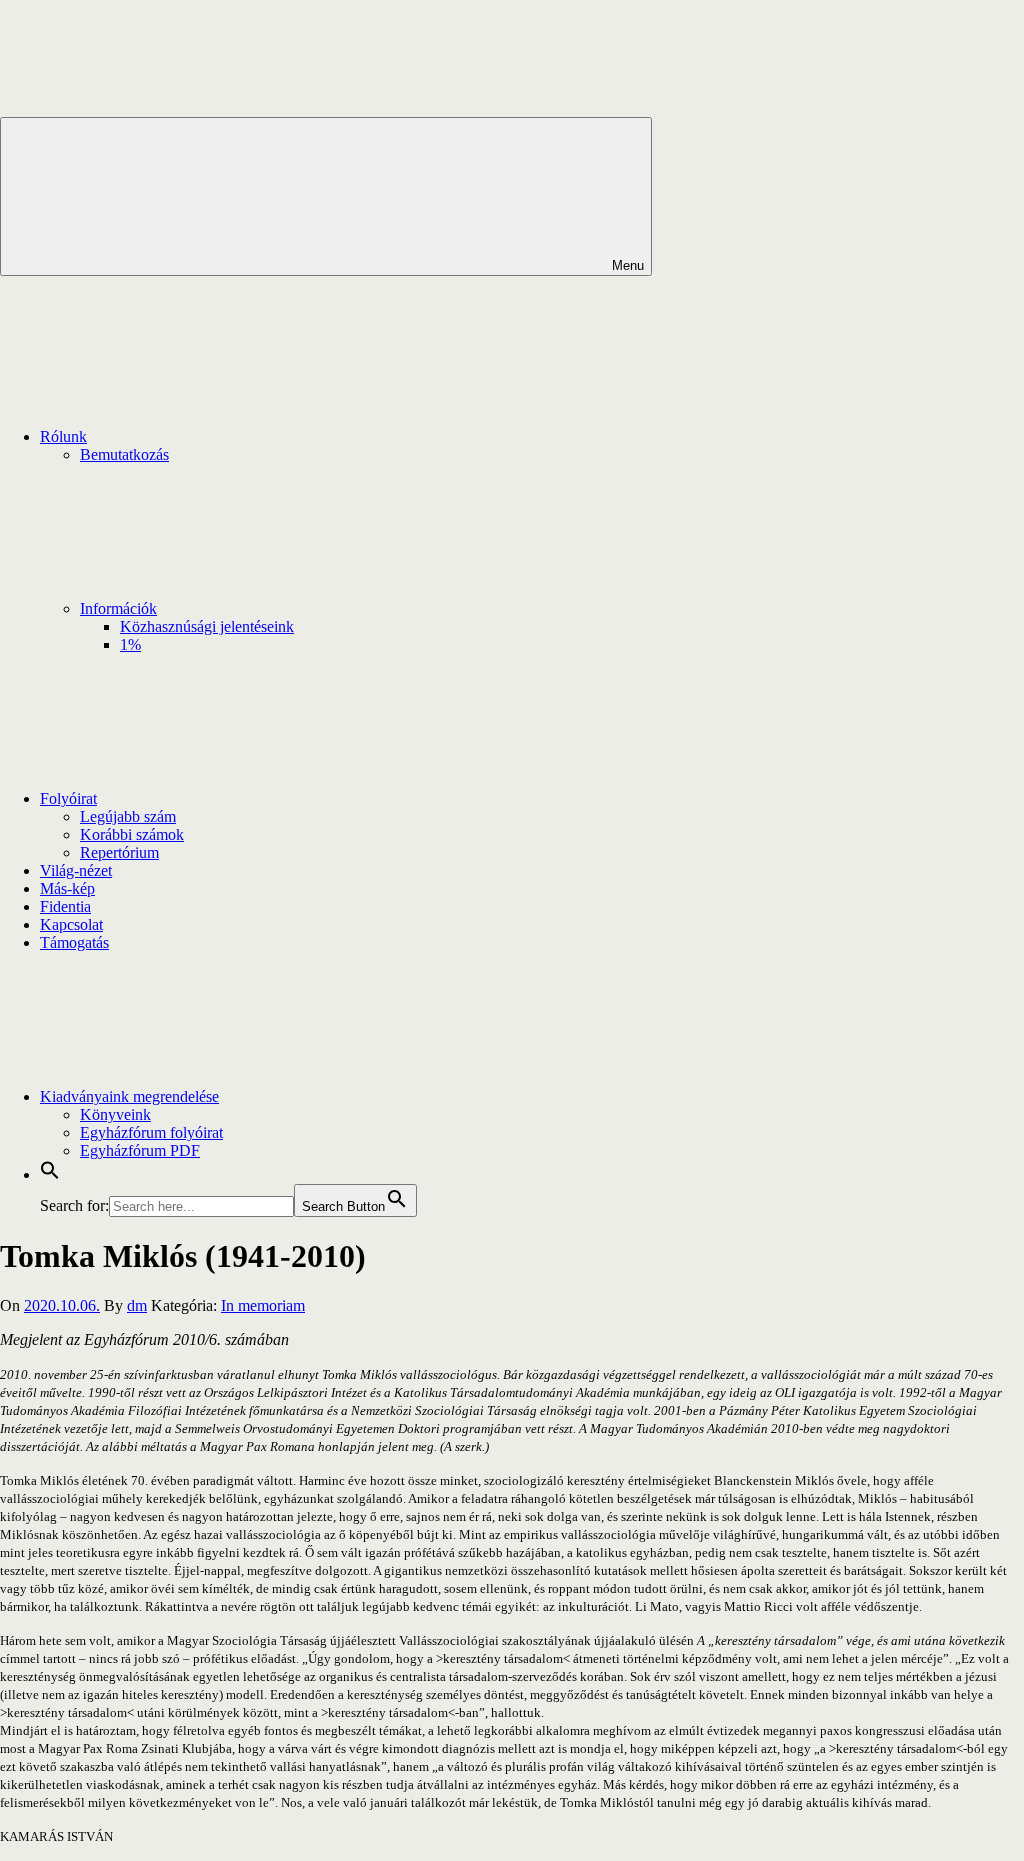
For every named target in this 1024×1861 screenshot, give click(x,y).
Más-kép (67, 888)
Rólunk (63, 436)
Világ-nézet (76, 870)
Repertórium (119, 852)
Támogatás (74, 942)
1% (130, 644)
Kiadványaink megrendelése (129, 1096)
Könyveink (115, 1114)
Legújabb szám (128, 816)
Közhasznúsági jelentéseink (207, 626)
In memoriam (263, 1305)
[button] (50, 1174)
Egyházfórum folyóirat (151, 1132)
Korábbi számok (132, 834)
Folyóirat (68, 798)
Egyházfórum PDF (140, 1150)
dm (137, 1305)
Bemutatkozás (124, 454)
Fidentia (65, 906)
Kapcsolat (71, 924)
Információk (118, 608)
